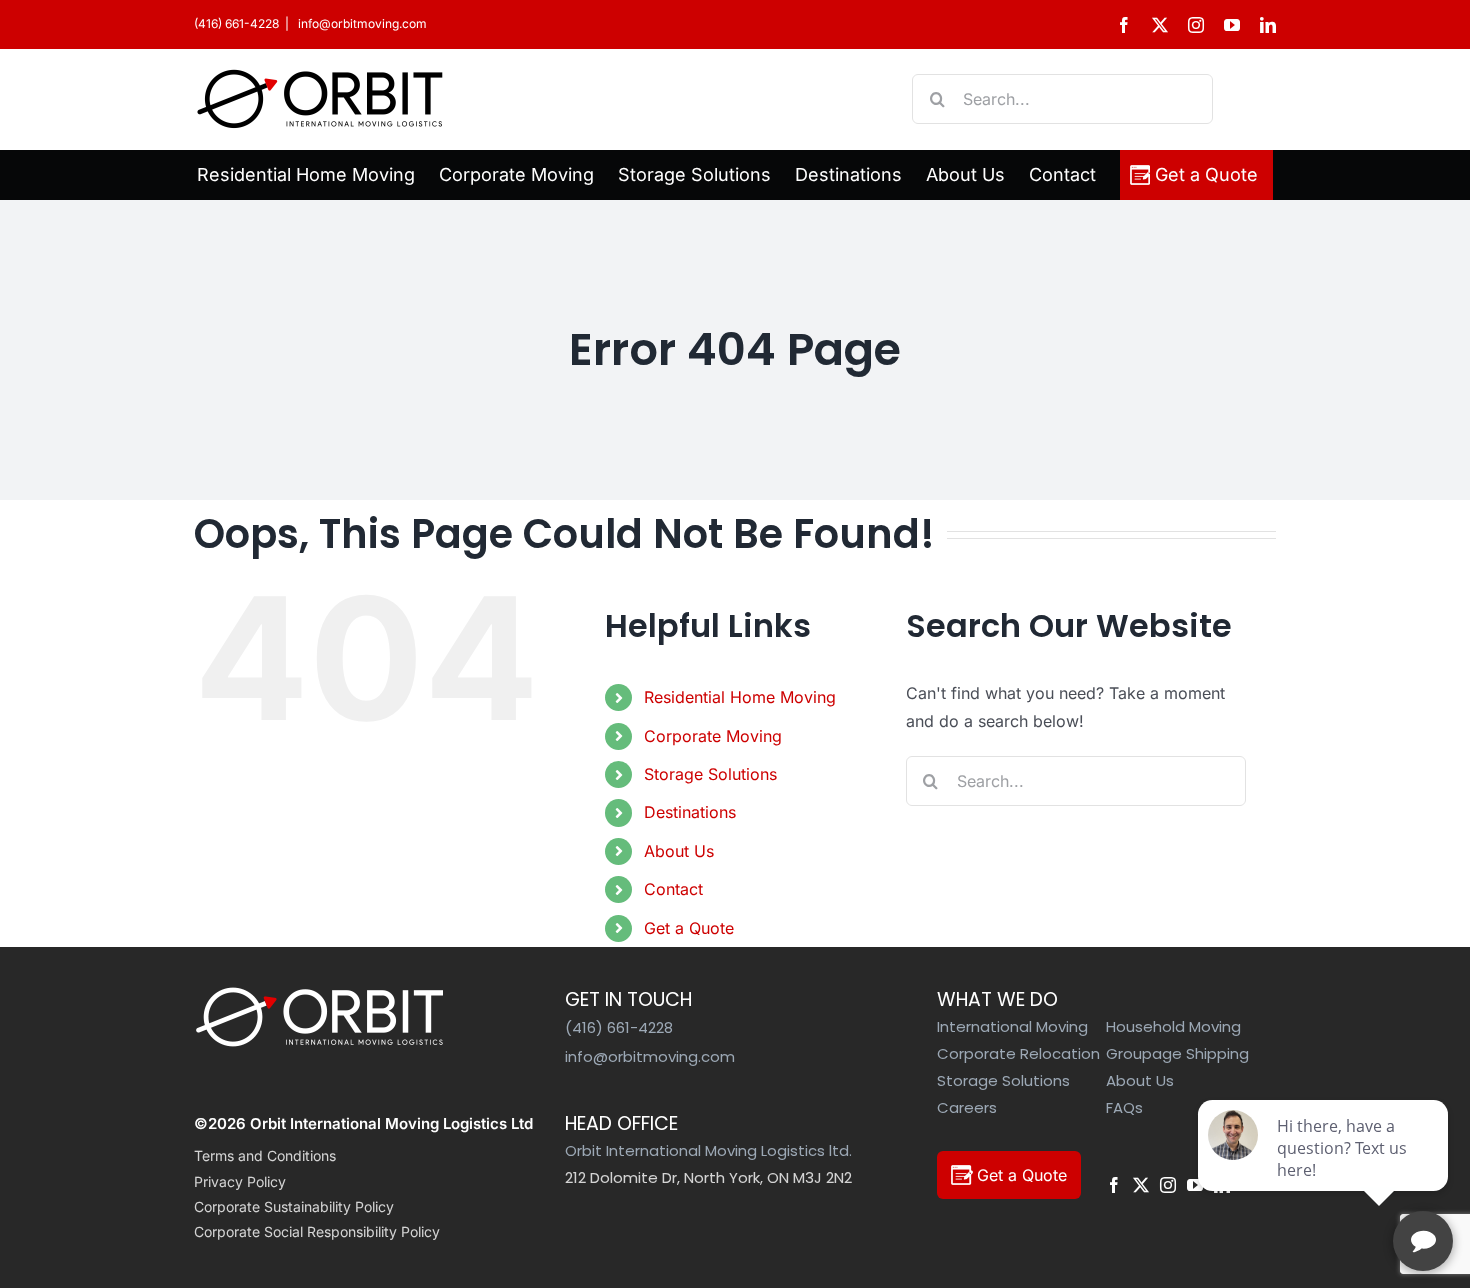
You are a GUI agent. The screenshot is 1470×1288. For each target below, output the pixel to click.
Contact (673, 889)
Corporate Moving (713, 736)
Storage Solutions (710, 774)
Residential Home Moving (740, 697)
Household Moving (1173, 1026)
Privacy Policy (240, 1181)
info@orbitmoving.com (361, 23)
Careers (967, 1107)
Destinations (690, 812)
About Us (679, 851)
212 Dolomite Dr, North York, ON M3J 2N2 (708, 1177)
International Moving (1012, 1026)
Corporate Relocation (1018, 1053)
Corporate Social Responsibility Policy (317, 1231)
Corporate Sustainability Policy (294, 1206)
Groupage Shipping (1177, 1053)
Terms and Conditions (265, 1155)
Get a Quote (689, 928)
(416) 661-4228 (236, 23)
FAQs (1124, 1107)
